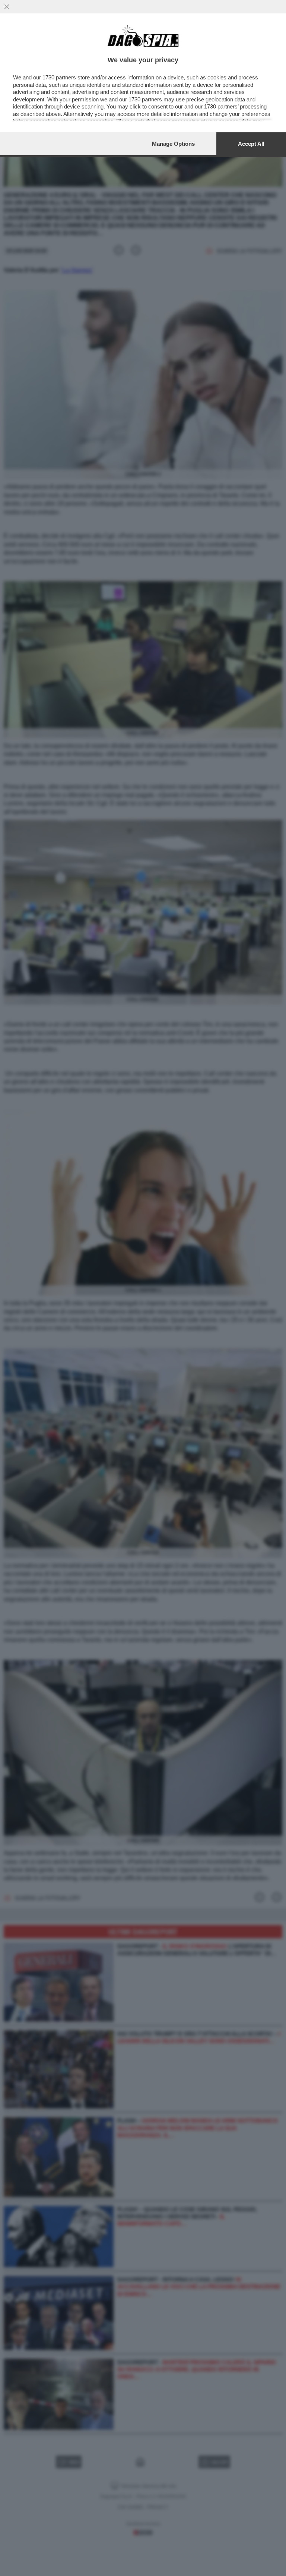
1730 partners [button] (59, 77)
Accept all (251, 144)
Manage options (173, 144)
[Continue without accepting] (7, 7)
